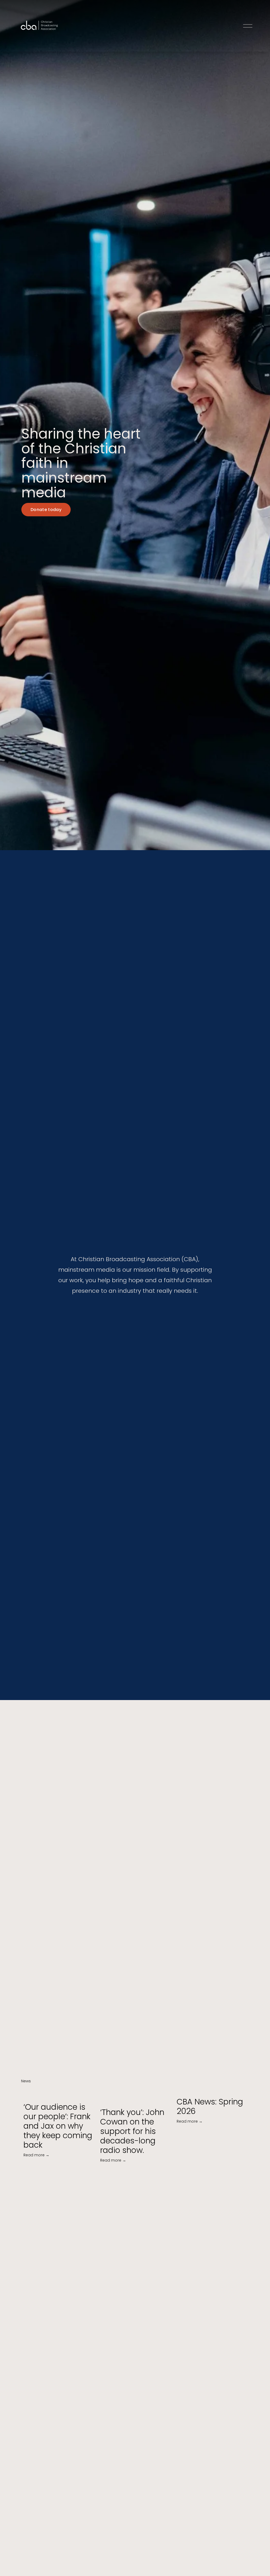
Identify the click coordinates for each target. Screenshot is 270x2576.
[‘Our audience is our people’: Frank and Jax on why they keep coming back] (59, 2093)
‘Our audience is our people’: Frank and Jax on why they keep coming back (58, 2126)
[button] (240, 2081)
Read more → (36, 2155)
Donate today (46, 510)
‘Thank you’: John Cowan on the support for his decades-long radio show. (132, 2131)
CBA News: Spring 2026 (210, 2106)
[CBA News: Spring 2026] (213, 2090)
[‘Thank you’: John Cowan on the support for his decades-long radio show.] (136, 2096)
